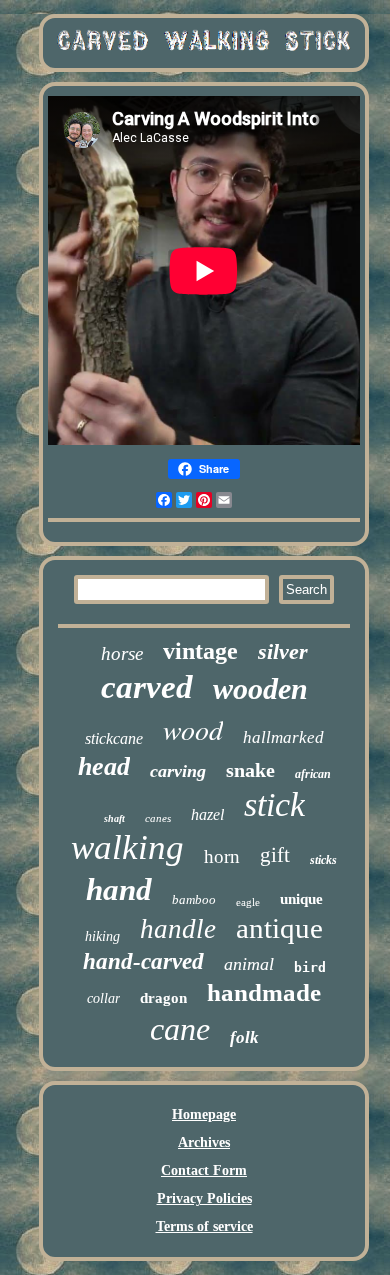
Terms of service (204, 1226)
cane (180, 1029)
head (104, 766)
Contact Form (204, 1170)
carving (178, 771)
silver (283, 651)
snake (250, 770)
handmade (264, 992)
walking (127, 847)
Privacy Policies (204, 1198)
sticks (323, 860)
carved (147, 687)
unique (301, 899)
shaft (114, 818)
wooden (260, 688)
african (313, 774)
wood (193, 729)
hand (119, 889)
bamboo (194, 899)
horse (122, 653)
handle (178, 929)
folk (244, 1037)
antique (279, 928)
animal (249, 964)
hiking (102, 936)
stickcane (114, 738)
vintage (200, 651)
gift (275, 855)
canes (158, 818)
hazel (207, 814)
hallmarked (283, 737)
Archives (204, 1142)
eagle (248, 902)
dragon (163, 998)
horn (222, 856)
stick (274, 804)
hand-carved (143, 961)
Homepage (204, 1114)
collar (103, 998)
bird (310, 967)
